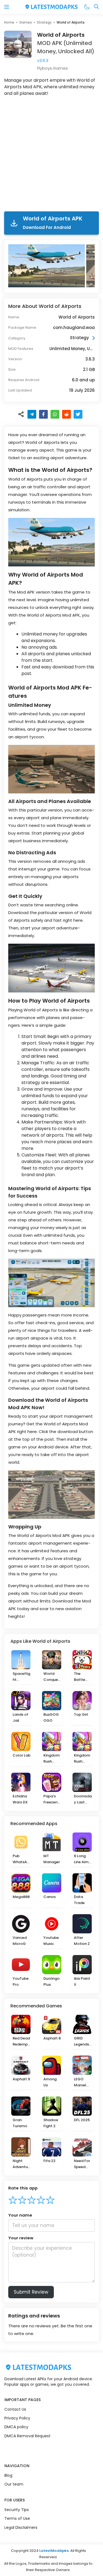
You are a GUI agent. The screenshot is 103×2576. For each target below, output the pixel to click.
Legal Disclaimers (21, 2527)
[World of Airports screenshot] (47, 266)
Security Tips (17, 2510)
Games (26, 22)
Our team (14, 2484)
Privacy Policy (17, 2418)
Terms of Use (17, 2518)
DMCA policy (16, 2427)
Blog (8, 2475)
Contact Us (15, 2409)
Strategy (44, 22)
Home (9, 22)
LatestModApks (54, 2551)
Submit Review (31, 2292)
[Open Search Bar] (96, 7)
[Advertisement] (51, 155)
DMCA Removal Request (27, 2436)
